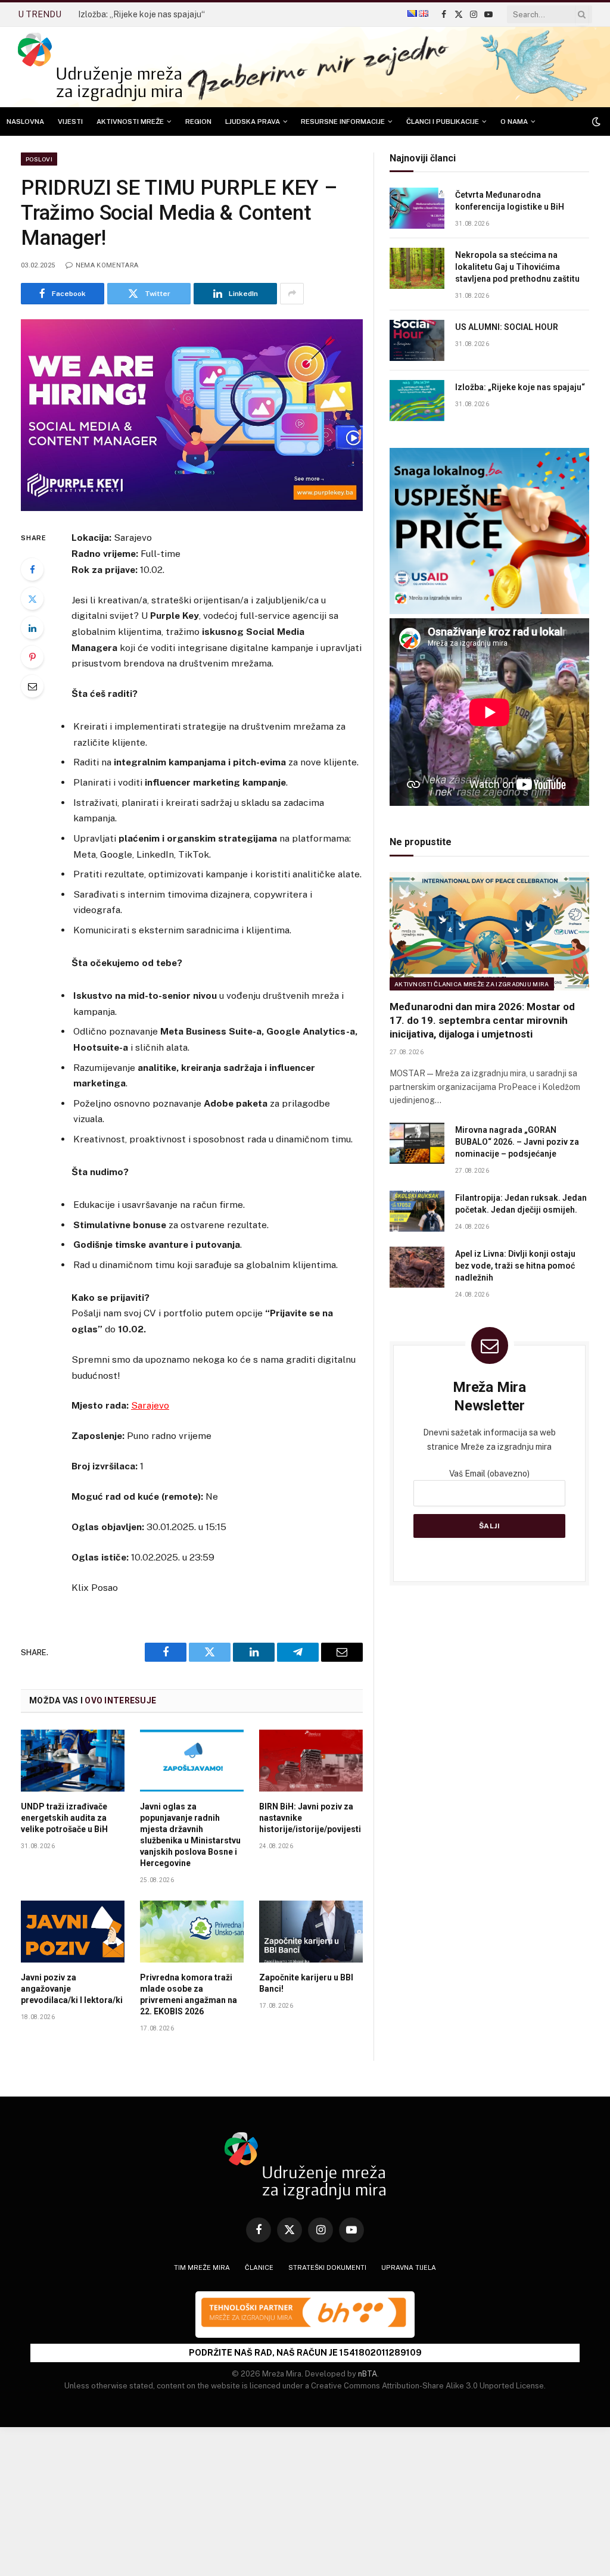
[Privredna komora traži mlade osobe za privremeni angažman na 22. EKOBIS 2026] (192, 1932)
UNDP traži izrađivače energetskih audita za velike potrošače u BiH (64, 1818)
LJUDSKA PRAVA (253, 122)
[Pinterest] (32, 657)
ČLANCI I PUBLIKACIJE (443, 122)
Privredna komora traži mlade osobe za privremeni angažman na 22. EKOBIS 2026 (189, 1994)
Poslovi (39, 159)
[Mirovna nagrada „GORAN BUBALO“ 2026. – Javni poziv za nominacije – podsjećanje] (417, 1143)
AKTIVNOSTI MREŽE (130, 122)
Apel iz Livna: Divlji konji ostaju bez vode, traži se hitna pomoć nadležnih (515, 1266)
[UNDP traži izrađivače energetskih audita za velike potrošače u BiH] (73, 1761)
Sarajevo (150, 1405)
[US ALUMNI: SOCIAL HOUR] (417, 340)
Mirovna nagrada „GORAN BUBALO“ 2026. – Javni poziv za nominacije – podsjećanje (517, 1142)
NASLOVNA (25, 122)
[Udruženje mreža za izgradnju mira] (100, 67)
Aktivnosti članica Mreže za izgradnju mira (472, 984)
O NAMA (514, 122)
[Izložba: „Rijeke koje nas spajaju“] (417, 401)
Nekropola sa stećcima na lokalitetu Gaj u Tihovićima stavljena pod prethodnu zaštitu (517, 267)
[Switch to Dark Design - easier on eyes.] (595, 122)
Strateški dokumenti (327, 2267)
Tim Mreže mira (202, 2267)
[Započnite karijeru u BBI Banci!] (311, 1932)
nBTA (368, 2374)
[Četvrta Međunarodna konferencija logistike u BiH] (417, 208)
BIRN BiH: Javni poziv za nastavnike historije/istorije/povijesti (310, 1818)
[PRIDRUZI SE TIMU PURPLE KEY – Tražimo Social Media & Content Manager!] (192, 415)
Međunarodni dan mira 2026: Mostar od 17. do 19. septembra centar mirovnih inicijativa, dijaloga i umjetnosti (482, 1020)
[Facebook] (32, 569)
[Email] (32, 686)
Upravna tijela (409, 2267)
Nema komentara (107, 265)
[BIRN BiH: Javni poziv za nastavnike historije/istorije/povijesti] (311, 1761)
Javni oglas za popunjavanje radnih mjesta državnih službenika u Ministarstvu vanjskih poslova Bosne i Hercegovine (190, 1835)
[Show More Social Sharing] (292, 294)
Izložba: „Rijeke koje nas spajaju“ (141, 14)
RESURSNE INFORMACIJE (343, 122)
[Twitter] (32, 599)
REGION (198, 122)
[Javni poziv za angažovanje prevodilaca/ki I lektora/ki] (73, 1932)
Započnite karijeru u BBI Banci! (306, 1983)
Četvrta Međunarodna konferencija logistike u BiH (510, 201)
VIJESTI (70, 122)
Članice (259, 2267)
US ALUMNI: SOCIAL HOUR (507, 327)
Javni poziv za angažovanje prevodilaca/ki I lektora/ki (72, 1989)
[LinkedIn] (32, 628)
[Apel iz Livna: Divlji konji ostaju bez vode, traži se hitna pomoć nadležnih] (417, 1267)
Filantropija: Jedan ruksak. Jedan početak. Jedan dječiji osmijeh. (521, 1204)
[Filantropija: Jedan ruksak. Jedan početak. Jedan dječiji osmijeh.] (417, 1211)
